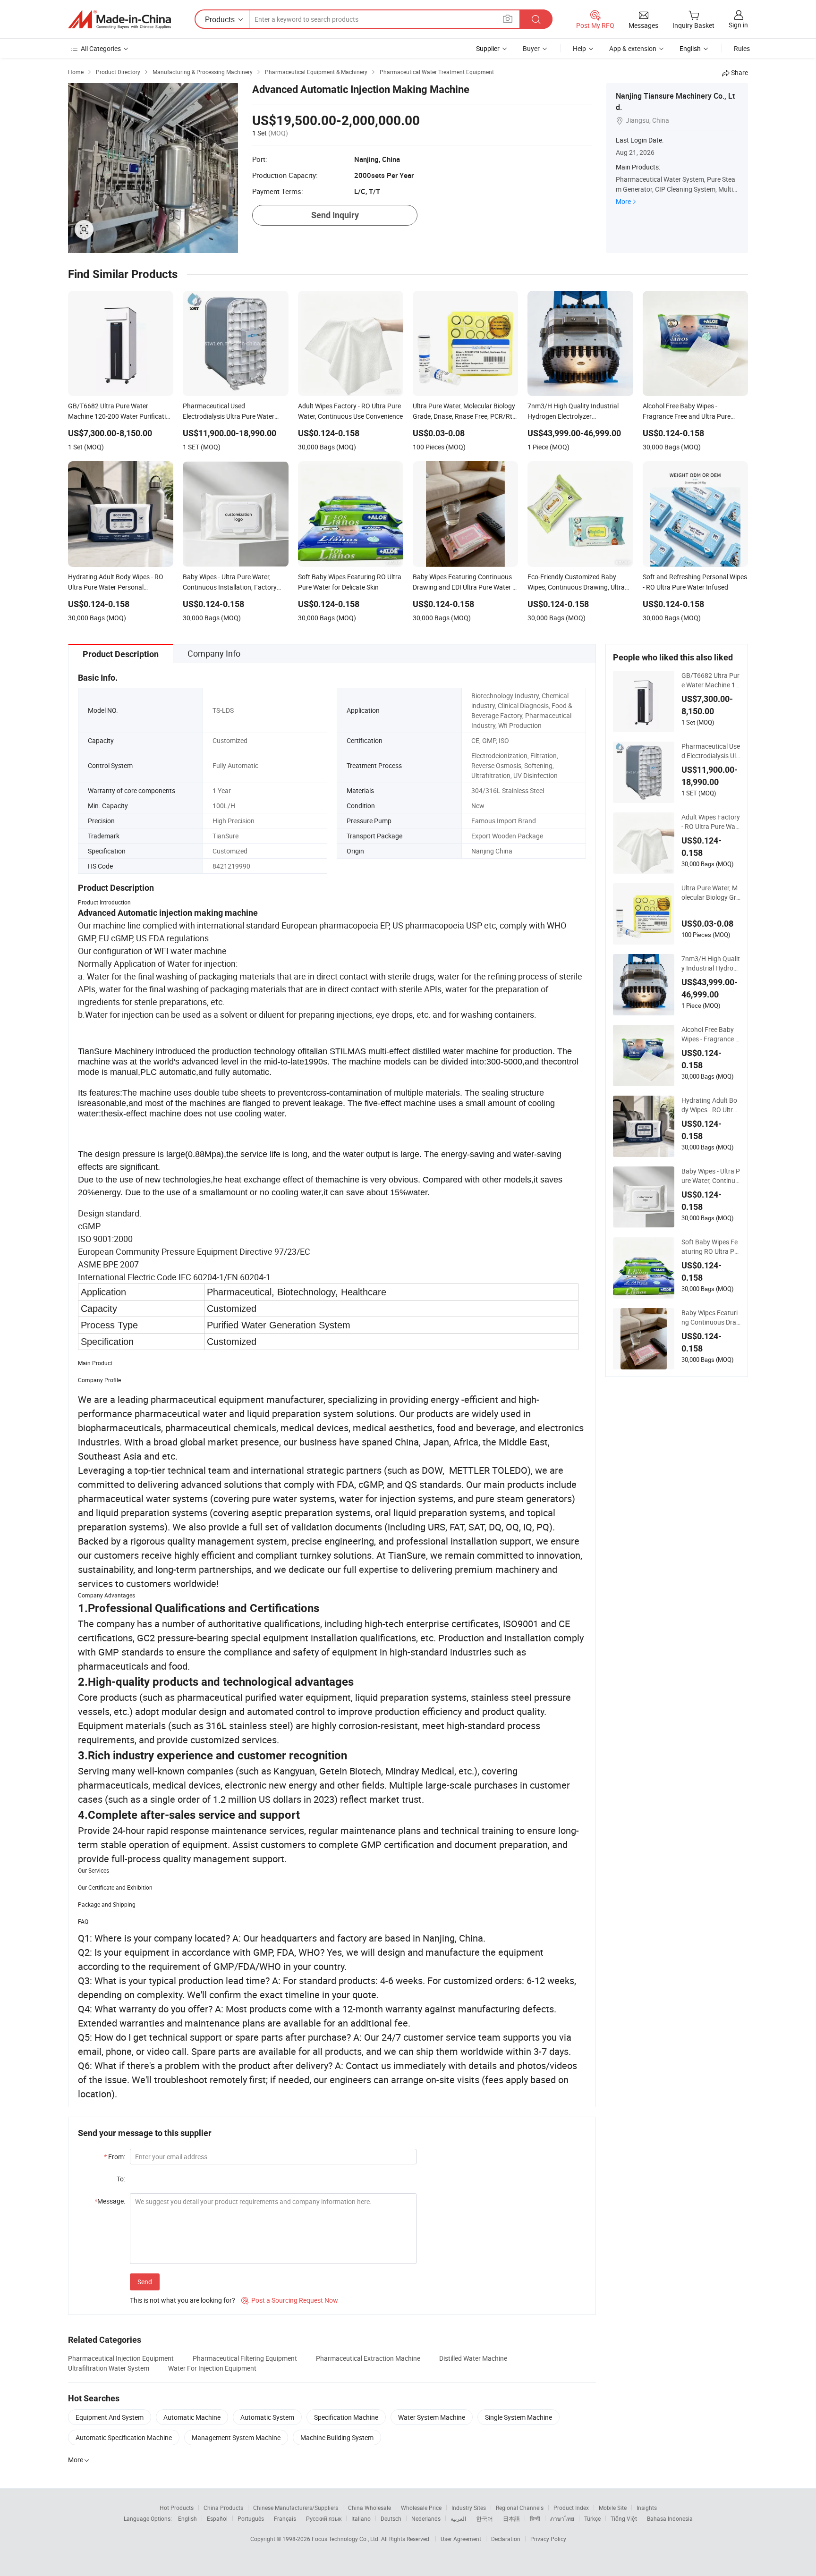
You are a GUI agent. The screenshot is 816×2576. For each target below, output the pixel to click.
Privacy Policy (548, 2539)
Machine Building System (337, 2437)
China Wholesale (370, 2508)
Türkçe (592, 2518)
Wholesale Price (421, 2508)
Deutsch (391, 2518)
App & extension (633, 48)
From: (115, 2157)
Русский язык (324, 2518)
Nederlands (426, 2518)
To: (121, 2179)
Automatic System (267, 2417)
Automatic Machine (192, 2417)
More (623, 201)
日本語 (511, 2518)
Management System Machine (236, 2437)
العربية (458, 2518)
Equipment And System (110, 2417)
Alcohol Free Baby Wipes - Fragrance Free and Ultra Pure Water (710, 1034)
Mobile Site (613, 2508)
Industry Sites (469, 2508)
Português (251, 2518)
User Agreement (461, 2539)
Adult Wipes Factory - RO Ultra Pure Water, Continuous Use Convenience (711, 822)
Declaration (506, 2539)
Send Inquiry (335, 215)
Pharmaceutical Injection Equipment (121, 2358)
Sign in (738, 25)
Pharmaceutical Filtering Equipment (245, 2358)
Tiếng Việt (624, 2518)
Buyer (531, 48)
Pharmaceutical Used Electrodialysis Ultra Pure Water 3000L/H (711, 751)
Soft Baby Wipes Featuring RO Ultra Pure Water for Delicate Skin (711, 1247)
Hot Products (177, 2508)
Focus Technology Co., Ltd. (346, 2539)
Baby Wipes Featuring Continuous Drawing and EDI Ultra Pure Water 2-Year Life (710, 1318)
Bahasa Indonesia (670, 2518)
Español (217, 2518)
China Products (223, 2508)
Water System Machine (432, 2417)
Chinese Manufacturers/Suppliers (296, 2508)
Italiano (361, 2518)
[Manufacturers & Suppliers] (119, 19)
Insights (647, 2508)
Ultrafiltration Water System (109, 2368)
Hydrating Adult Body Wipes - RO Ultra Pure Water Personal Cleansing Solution (711, 1105)
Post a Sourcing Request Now (290, 2300)
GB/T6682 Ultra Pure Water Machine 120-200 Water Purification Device (710, 680)
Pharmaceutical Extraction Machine (368, 2358)
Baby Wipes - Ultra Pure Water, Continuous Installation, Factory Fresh (711, 1176)
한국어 (484, 2518)
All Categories (101, 48)
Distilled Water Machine (473, 2358)
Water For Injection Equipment (212, 2368)
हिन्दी (535, 2518)
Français (285, 2518)
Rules (742, 48)
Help (579, 48)
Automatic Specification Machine (124, 2437)
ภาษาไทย (562, 2518)
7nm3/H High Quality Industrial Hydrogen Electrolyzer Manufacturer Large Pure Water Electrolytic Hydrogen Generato (711, 963)
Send (145, 2282)
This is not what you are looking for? (183, 2300)
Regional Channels (520, 2508)
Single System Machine (518, 2417)
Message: (110, 2201)
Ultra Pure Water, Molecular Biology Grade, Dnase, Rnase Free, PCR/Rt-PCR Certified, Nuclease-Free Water (711, 893)
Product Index (571, 2508)
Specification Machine (346, 2417)
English (187, 2518)
